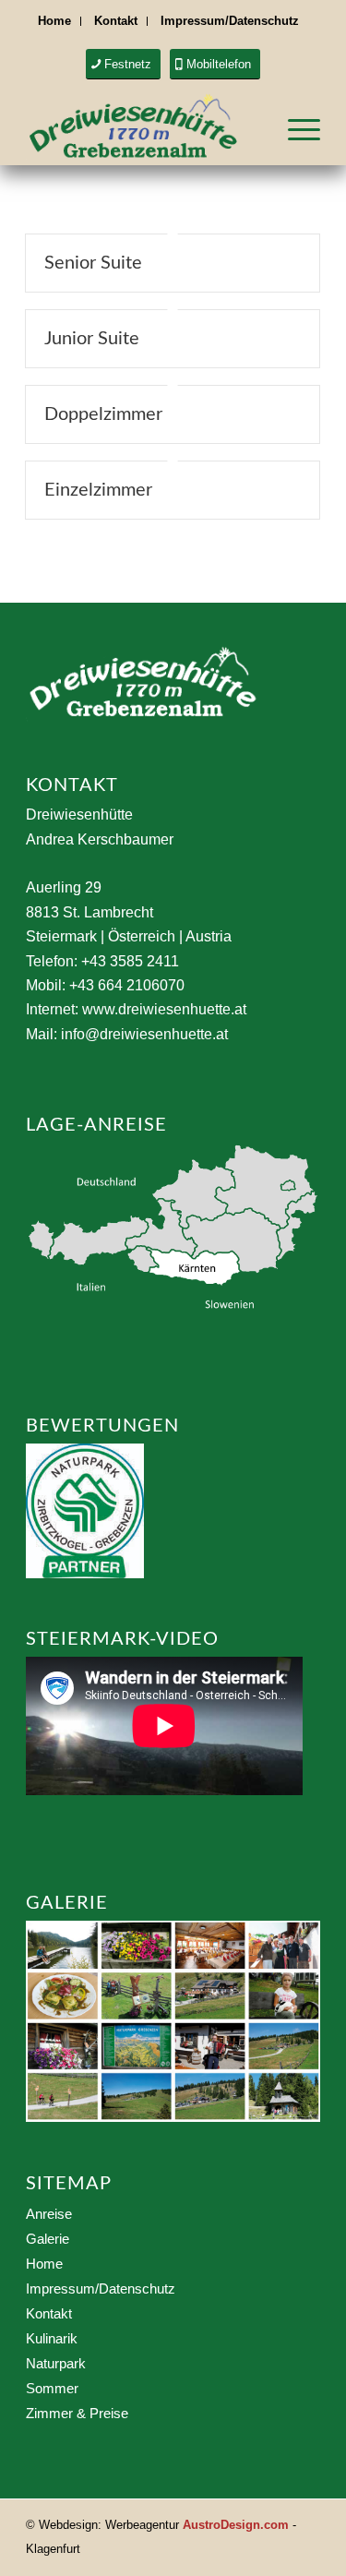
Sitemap (69, 2184)
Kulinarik (52, 2338)
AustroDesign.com (236, 2525)
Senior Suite (93, 263)
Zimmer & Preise (77, 2413)
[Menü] (295, 128)
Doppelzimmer (103, 414)
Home (54, 21)
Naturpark (56, 2363)
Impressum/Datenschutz (230, 21)
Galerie (48, 2239)
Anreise (49, 2214)
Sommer (52, 2388)
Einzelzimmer (98, 490)
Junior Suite (92, 339)
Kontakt (116, 21)
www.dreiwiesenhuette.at (164, 1009)
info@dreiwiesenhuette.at (144, 1034)
